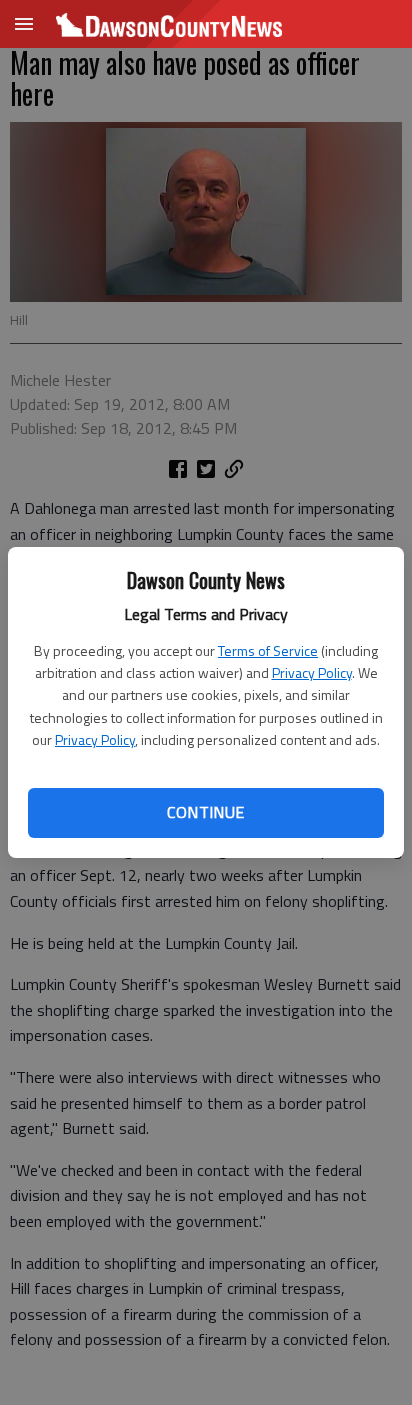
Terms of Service (268, 650)
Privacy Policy (312, 672)
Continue (205, 812)
